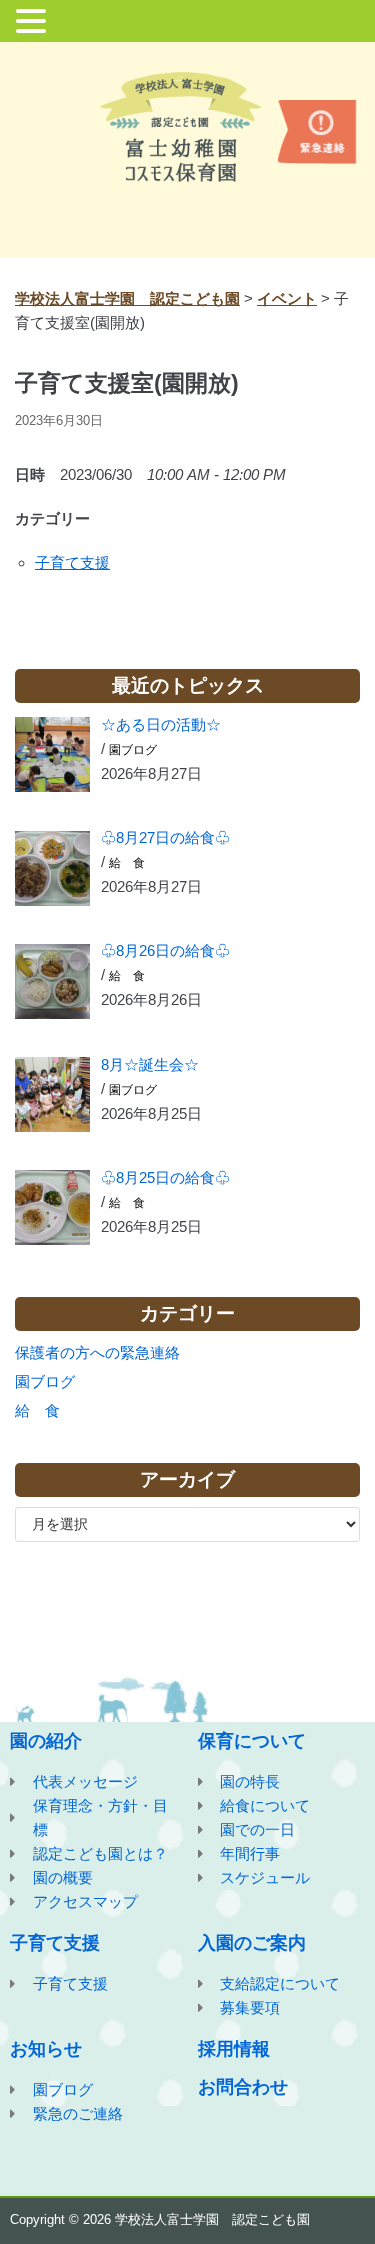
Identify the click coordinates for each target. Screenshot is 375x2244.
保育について (252, 1741)
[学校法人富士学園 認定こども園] (188, 126)
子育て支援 (72, 562)
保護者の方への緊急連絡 (97, 1352)
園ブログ (133, 750)
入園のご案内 (252, 1943)
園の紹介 (46, 1741)
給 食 (127, 863)
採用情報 (234, 2049)
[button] (34, 22)
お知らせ (46, 2049)
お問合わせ (243, 2087)
